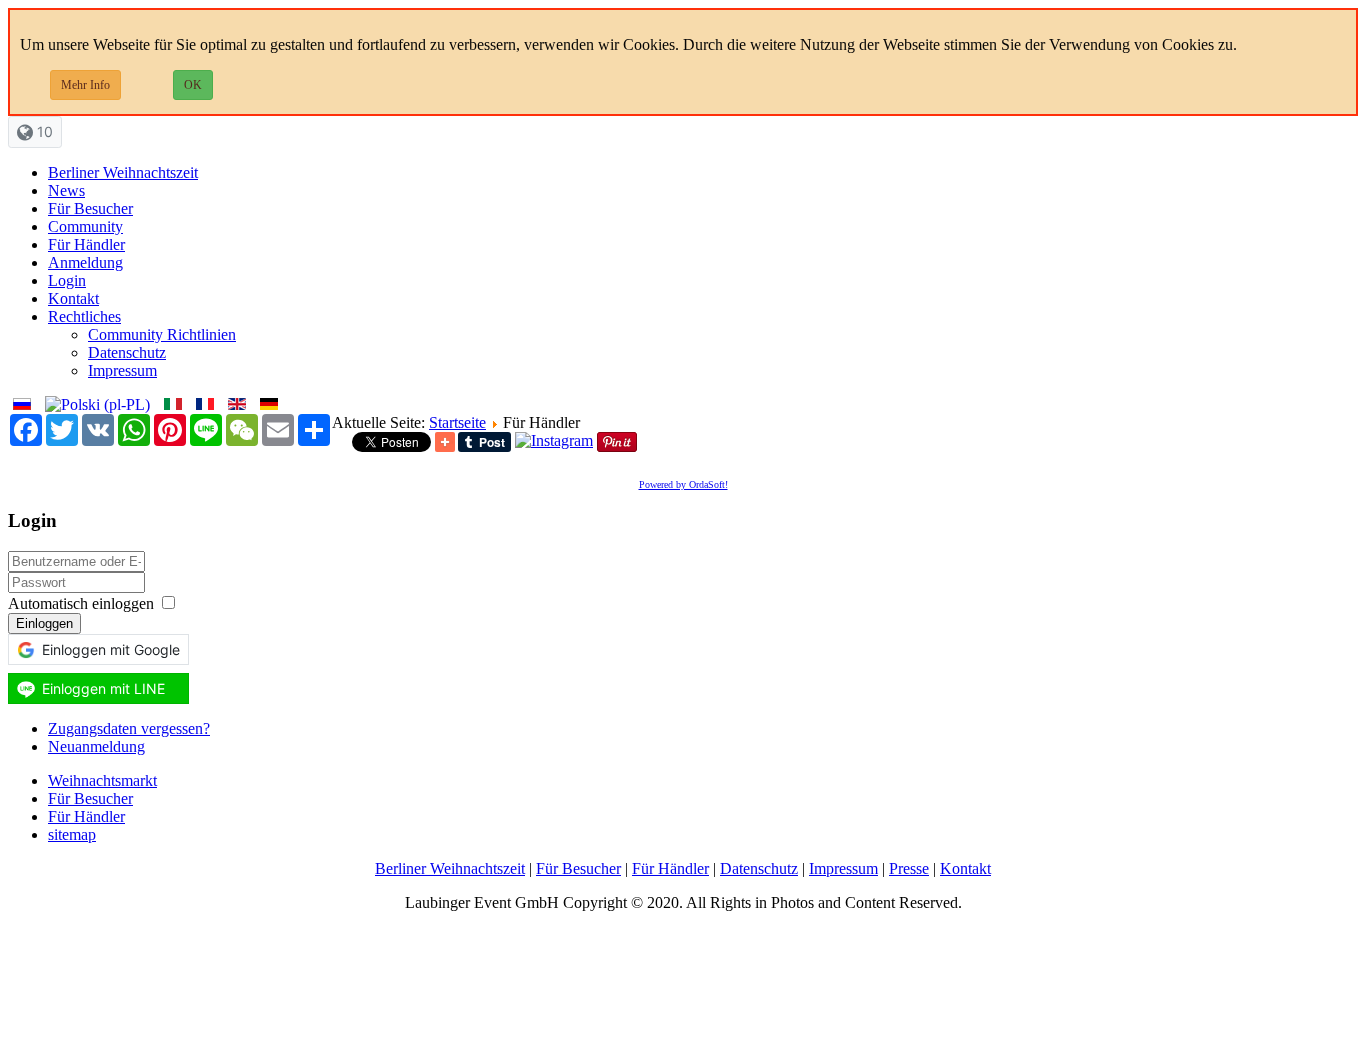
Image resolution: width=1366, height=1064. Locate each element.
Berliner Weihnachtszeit (123, 172)
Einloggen (44, 623)
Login (67, 280)
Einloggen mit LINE (103, 688)
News (66, 190)
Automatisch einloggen (81, 603)
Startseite (457, 422)
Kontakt (73, 298)
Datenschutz (127, 352)
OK (193, 85)
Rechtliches (84, 316)
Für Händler (86, 244)
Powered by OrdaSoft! (683, 484)
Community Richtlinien (162, 334)
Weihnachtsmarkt (102, 780)
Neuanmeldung (96, 746)
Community (85, 226)
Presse (909, 868)
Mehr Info (85, 85)
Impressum (122, 370)
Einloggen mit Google (111, 649)
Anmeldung (85, 262)
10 (43, 131)
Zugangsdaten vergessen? (129, 728)
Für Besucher (90, 208)
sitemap (72, 834)
